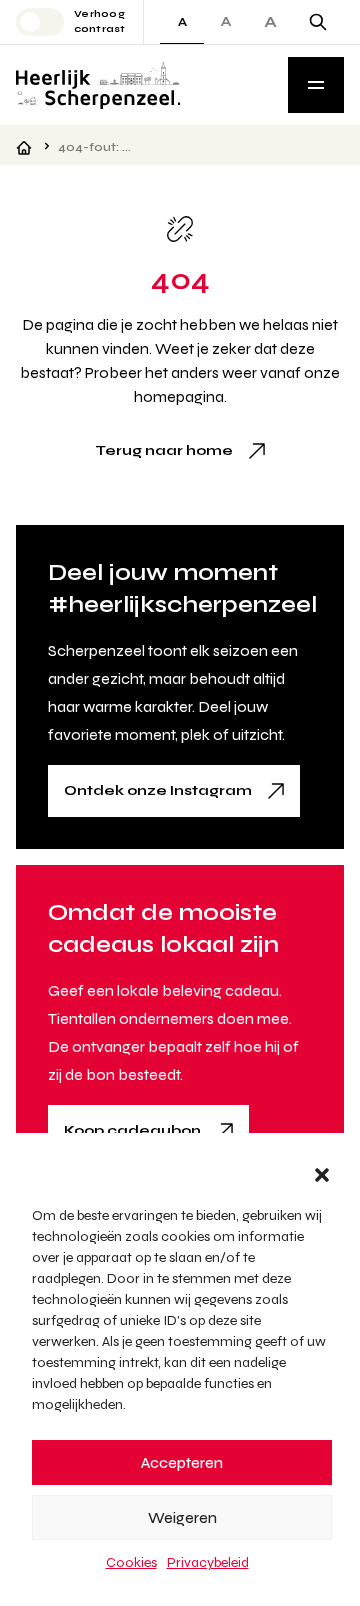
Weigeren (182, 1518)
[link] (180, 451)
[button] (322, 1175)
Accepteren (182, 1463)
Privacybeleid (208, 1562)
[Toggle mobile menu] (316, 85)
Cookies (131, 1562)
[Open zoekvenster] (318, 22)
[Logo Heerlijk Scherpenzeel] (98, 85)
